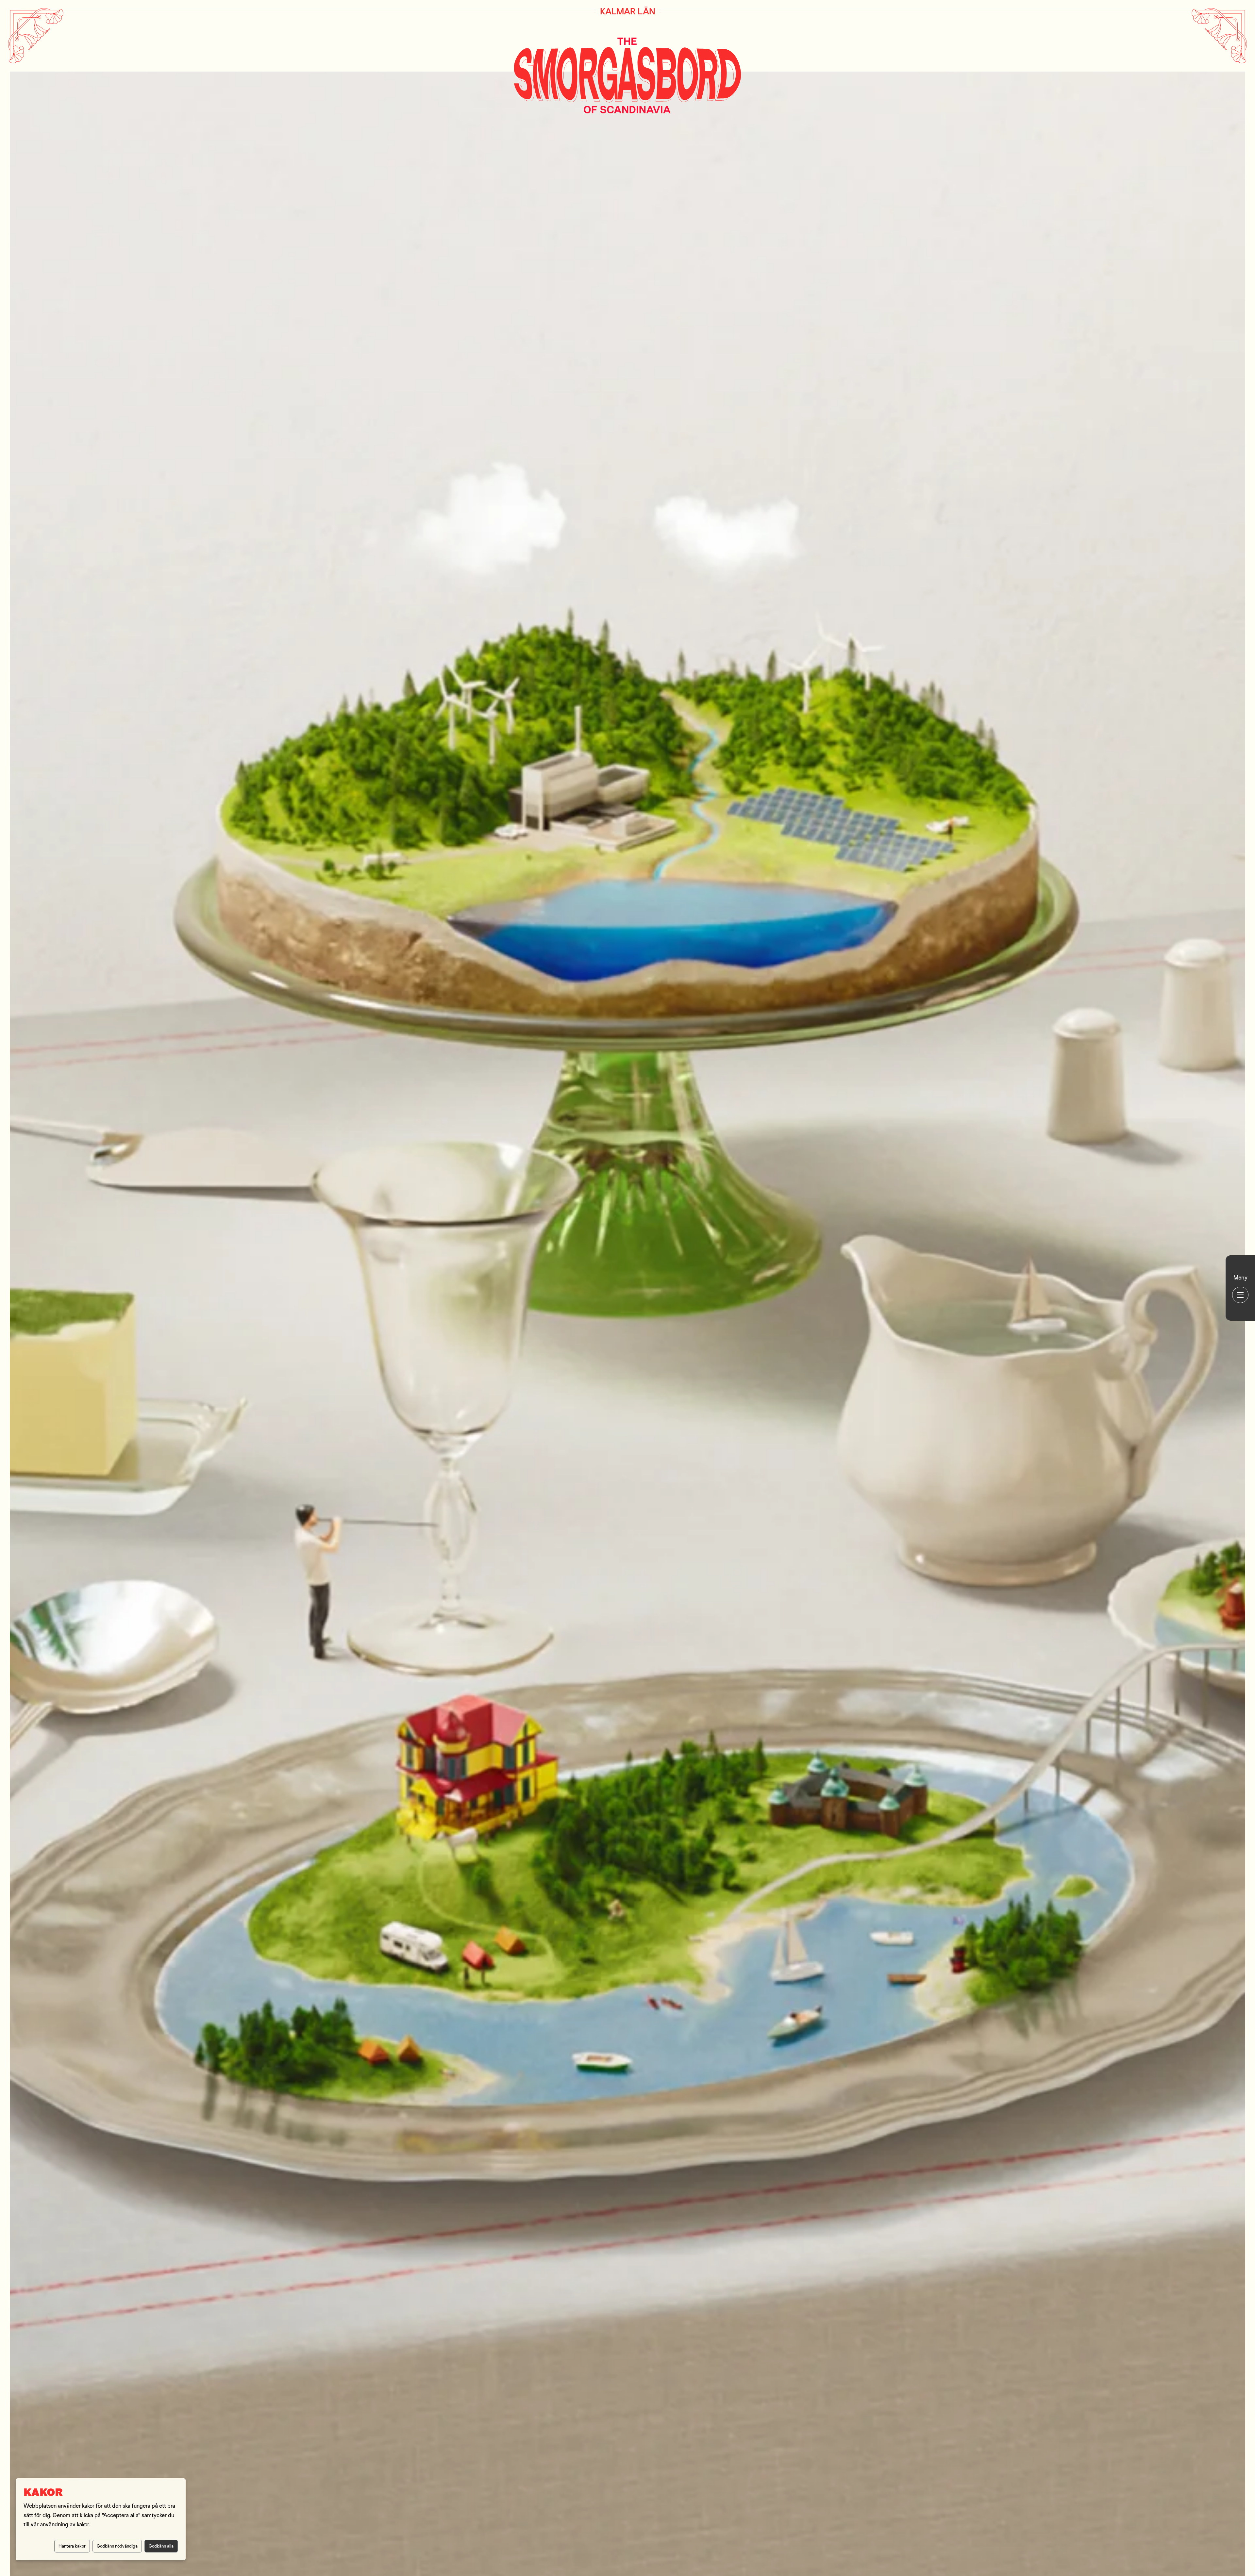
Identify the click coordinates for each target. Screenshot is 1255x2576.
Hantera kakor (72, 2546)
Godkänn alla (161, 2546)
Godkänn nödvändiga (117, 2546)
